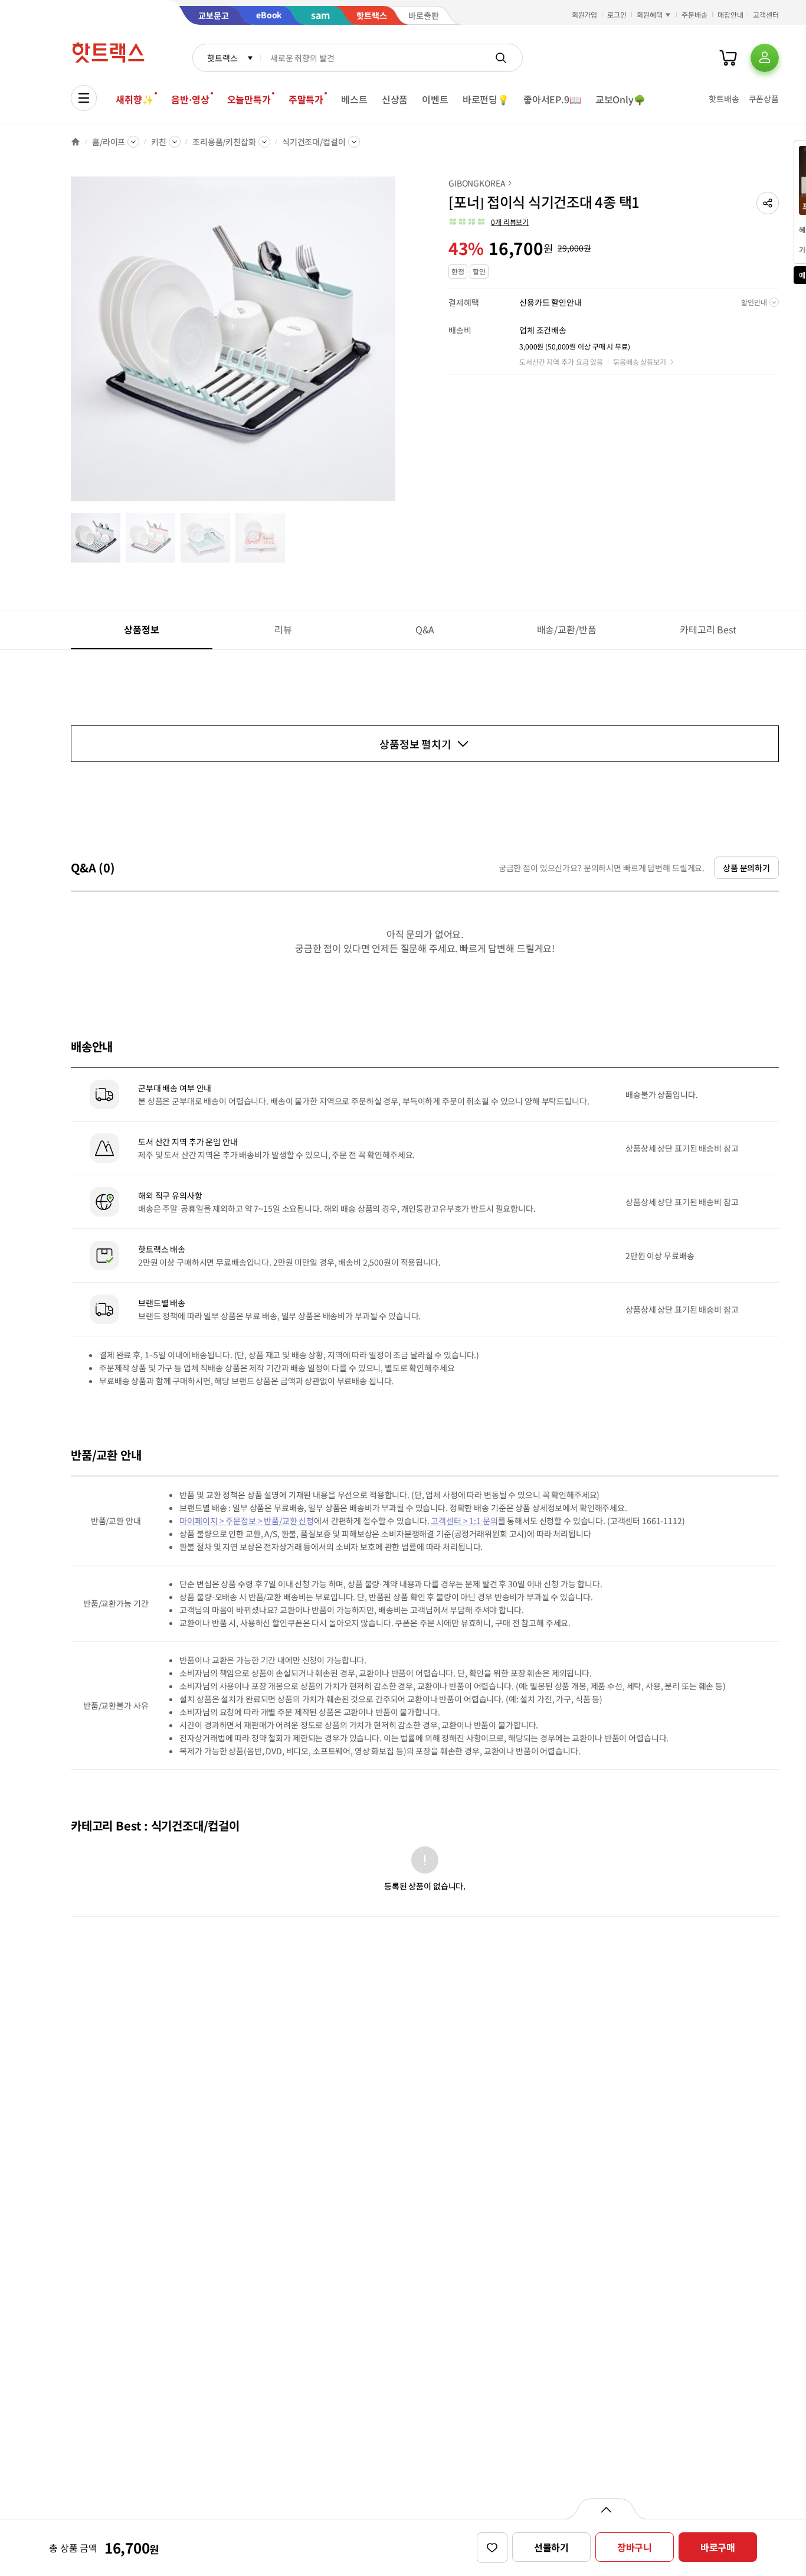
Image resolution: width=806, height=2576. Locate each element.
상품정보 (141, 629)
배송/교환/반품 (567, 629)
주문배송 (694, 14)
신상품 (395, 99)
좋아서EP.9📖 (552, 99)
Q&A (425, 629)
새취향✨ (135, 99)
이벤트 (435, 99)
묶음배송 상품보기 (640, 362)
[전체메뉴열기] (84, 98)
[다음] (399, 345)
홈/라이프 (109, 142)
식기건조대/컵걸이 (314, 142)
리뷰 (283, 629)
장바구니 (635, 2547)
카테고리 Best (708, 629)
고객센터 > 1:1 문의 (464, 1521)
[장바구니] (728, 58)
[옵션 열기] (606, 2509)
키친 (159, 142)
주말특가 (306, 99)
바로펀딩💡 (486, 99)
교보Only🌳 (620, 99)
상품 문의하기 (746, 868)
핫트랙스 (222, 58)
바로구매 (718, 2547)
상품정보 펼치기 (415, 744)
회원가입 (585, 14)
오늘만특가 (249, 99)
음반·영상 (190, 99)
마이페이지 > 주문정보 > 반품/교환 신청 (247, 1521)
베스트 (354, 99)
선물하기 (551, 2547)
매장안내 (730, 14)
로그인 (617, 14)
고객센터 (766, 14)
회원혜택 (650, 14)
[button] (768, 203)
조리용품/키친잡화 (224, 142)
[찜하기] (492, 2548)
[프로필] (765, 58)
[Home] (76, 142)
